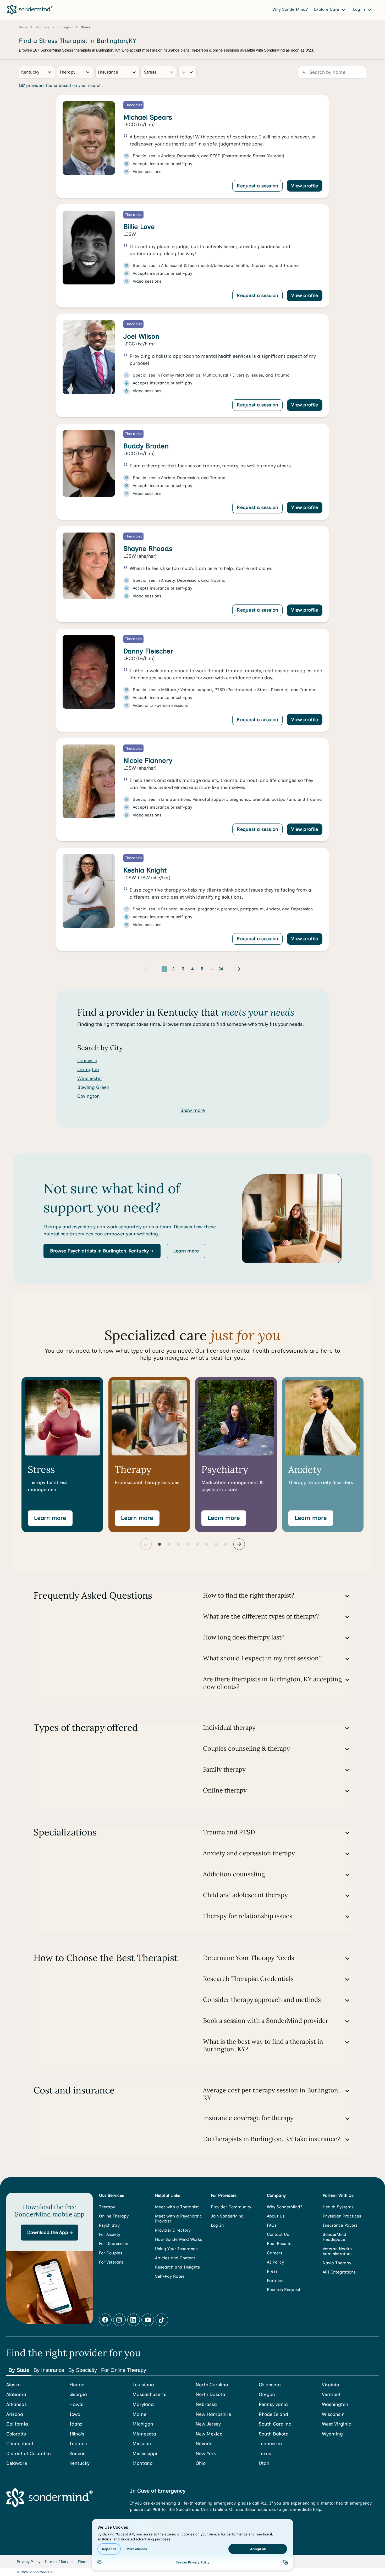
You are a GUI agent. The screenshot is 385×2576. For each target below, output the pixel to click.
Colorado (16, 2434)
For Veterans (111, 2262)
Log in (360, 9)
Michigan (143, 2424)
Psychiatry (109, 2225)
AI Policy (275, 2262)
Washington (335, 2404)
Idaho (76, 2424)
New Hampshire (213, 2414)
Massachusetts (149, 2395)
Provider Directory (173, 2230)
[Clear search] (172, 72)
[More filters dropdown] (188, 72)
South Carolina (275, 2424)
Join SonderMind (227, 2216)
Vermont (331, 2395)
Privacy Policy (29, 2562)
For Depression (114, 2244)
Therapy (107, 2207)
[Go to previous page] (146, 969)
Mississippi (145, 2454)
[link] (192, 147)
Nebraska (206, 2404)
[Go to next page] (239, 969)
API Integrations (339, 2272)
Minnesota (144, 2434)
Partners (275, 2280)
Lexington (88, 1069)
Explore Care (327, 9)
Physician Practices (342, 2216)
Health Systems (338, 2207)
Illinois (77, 2434)
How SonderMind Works (178, 2239)
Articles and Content (175, 2258)
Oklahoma (270, 2385)
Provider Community (231, 2207)
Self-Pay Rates (170, 2276)
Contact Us (278, 2234)
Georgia (78, 2395)
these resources (260, 2509)
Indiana (78, 2444)
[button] (102, 1251)
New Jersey (208, 2424)
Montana (143, 2463)
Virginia (331, 2385)
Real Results (279, 2244)
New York (206, 2454)
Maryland (143, 2404)
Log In (217, 2225)
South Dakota (274, 2434)
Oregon (267, 2395)
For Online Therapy (124, 2370)
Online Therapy (114, 2216)
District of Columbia (29, 2454)
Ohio (201, 2463)
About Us (276, 2216)
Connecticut (20, 2444)
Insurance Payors (340, 2225)
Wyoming (332, 2434)
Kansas (77, 2454)
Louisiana (143, 2385)
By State (19, 2370)
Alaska (13, 2385)
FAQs (272, 2225)
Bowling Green (93, 1087)
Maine (139, 2414)
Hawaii (77, 2404)
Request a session (257, 186)
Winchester (90, 1078)
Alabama (16, 2395)
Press (272, 2271)
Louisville (87, 1061)
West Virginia (337, 2424)
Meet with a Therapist (177, 2207)
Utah (264, 2463)
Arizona (15, 2414)
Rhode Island (273, 2414)
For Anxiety (110, 2234)
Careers (275, 2253)
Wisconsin (333, 2414)
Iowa (75, 2414)
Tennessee (270, 2444)
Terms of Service (59, 2562)
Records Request (284, 2290)
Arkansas (16, 2404)
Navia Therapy (337, 2263)
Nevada (204, 2444)
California (17, 2424)
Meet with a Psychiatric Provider (178, 2219)
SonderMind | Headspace (336, 2237)
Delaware (17, 2463)
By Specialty (83, 2370)
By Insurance (49, 2370)
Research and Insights (177, 2267)
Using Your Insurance (176, 2249)
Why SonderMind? (290, 9)
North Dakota (210, 2395)
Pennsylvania (273, 2404)
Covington (89, 1096)
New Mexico (209, 2434)
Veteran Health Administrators (337, 2251)
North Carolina (212, 2385)
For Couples (111, 2253)
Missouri (142, 2444)
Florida (77, 2385)
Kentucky (79, 2463)
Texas (265, 2454)
